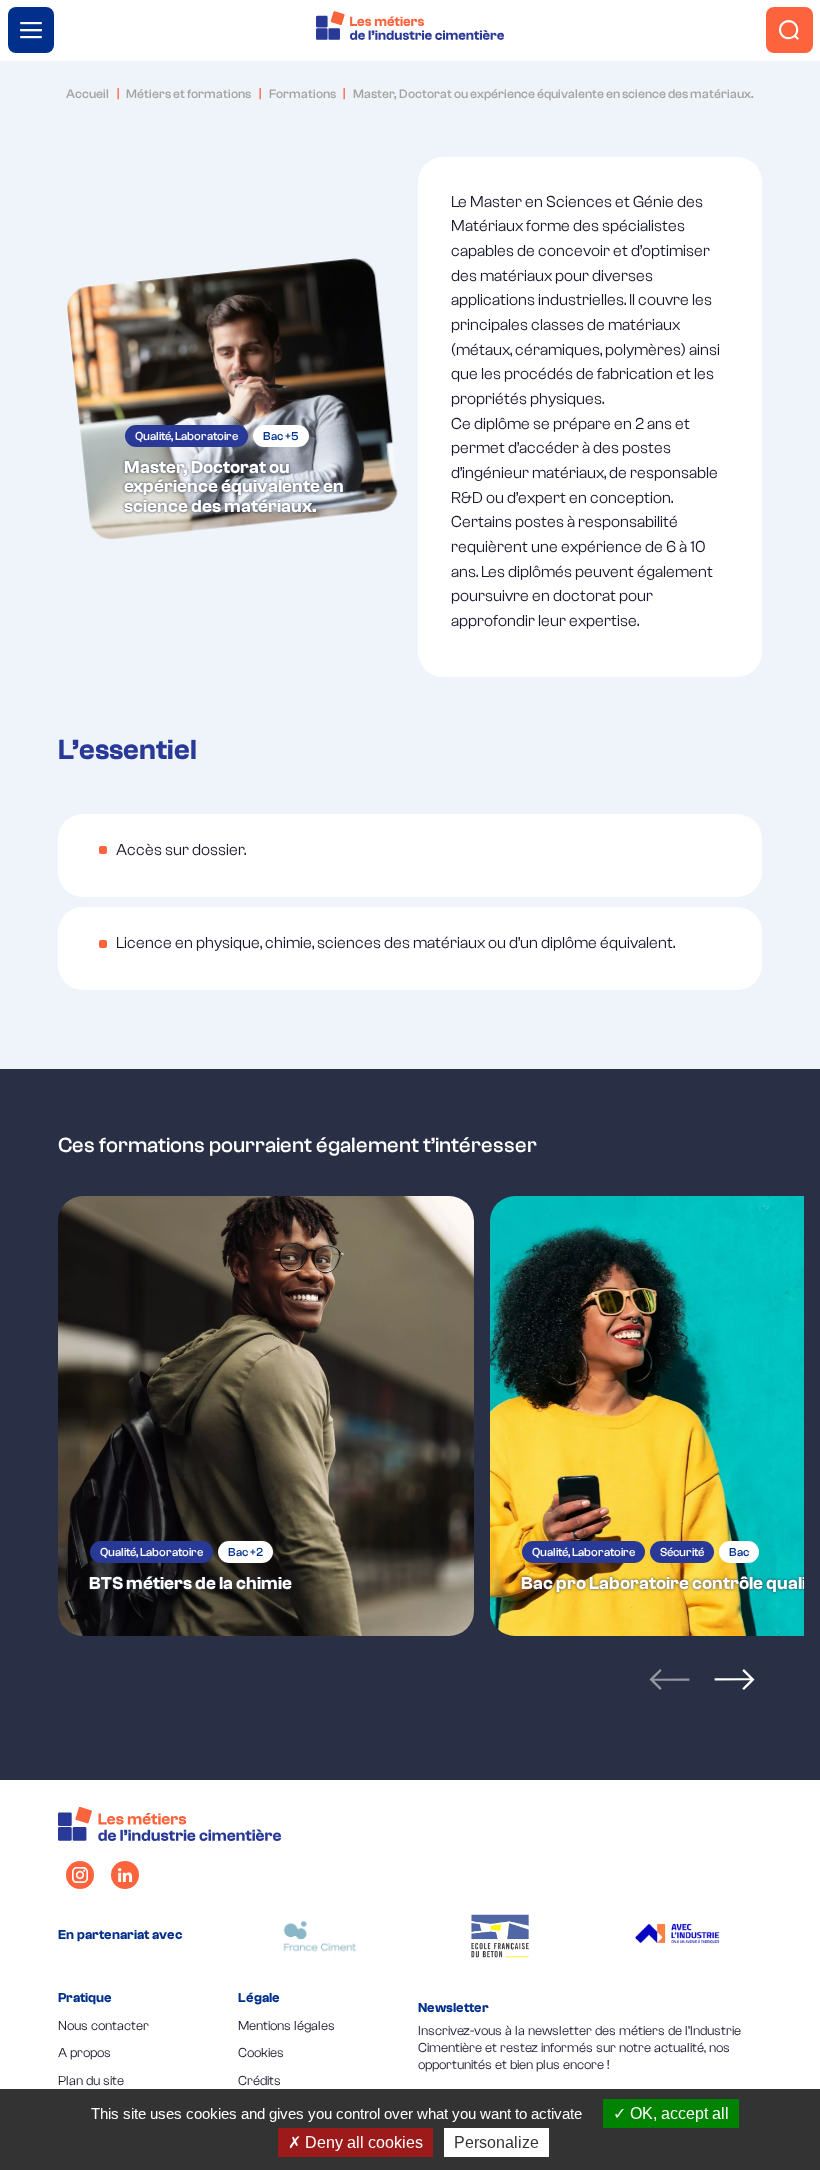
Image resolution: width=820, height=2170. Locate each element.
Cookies (261, 2052)
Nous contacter (103, 2025)
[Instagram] (80, 1875)
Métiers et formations (188, 94)
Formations (302, 94)
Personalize (496, 2142)
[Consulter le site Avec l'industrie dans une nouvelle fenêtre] (679, 1936)
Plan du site (91, 2080)
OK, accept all (677, 2113)
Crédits (259, 2080)
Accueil (87, 94)
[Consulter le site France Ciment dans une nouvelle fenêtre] (320, 1936)
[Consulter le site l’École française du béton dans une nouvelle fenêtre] (500, 1936)
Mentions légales (286, 2025)
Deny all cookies (362, 2142)
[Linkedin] (125, 1875)
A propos (84, 2052)
